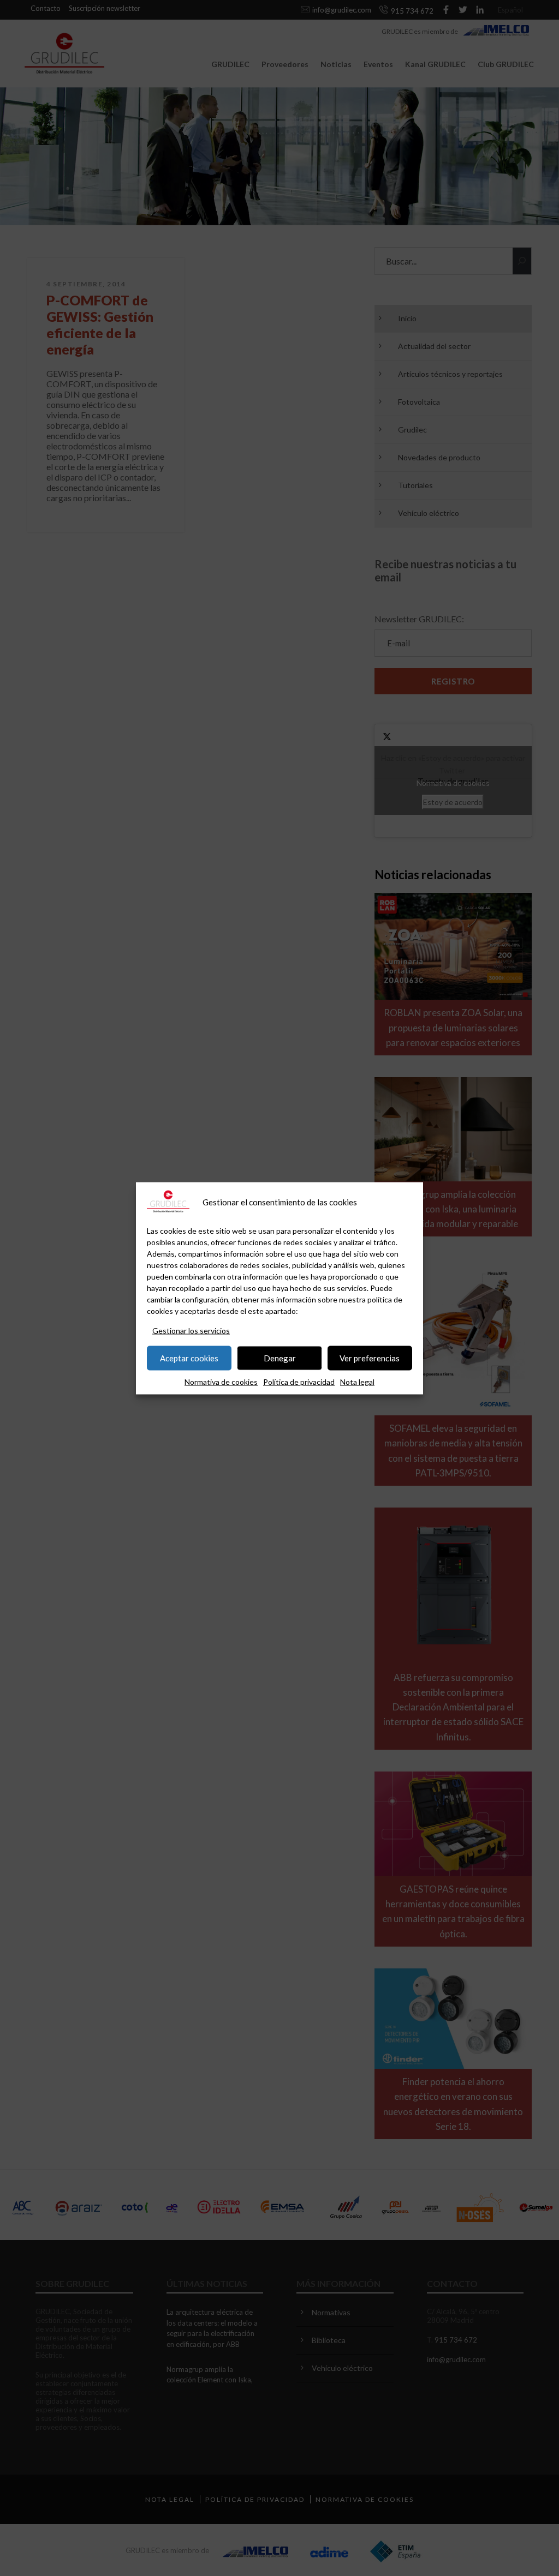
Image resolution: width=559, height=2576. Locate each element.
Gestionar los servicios (191, 1330)
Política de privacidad (299, 1381)
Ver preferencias (370, 1358)
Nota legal (357, 1381)
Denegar (280, 1358)
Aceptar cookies (189, 1358)
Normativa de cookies (221, 1381)
